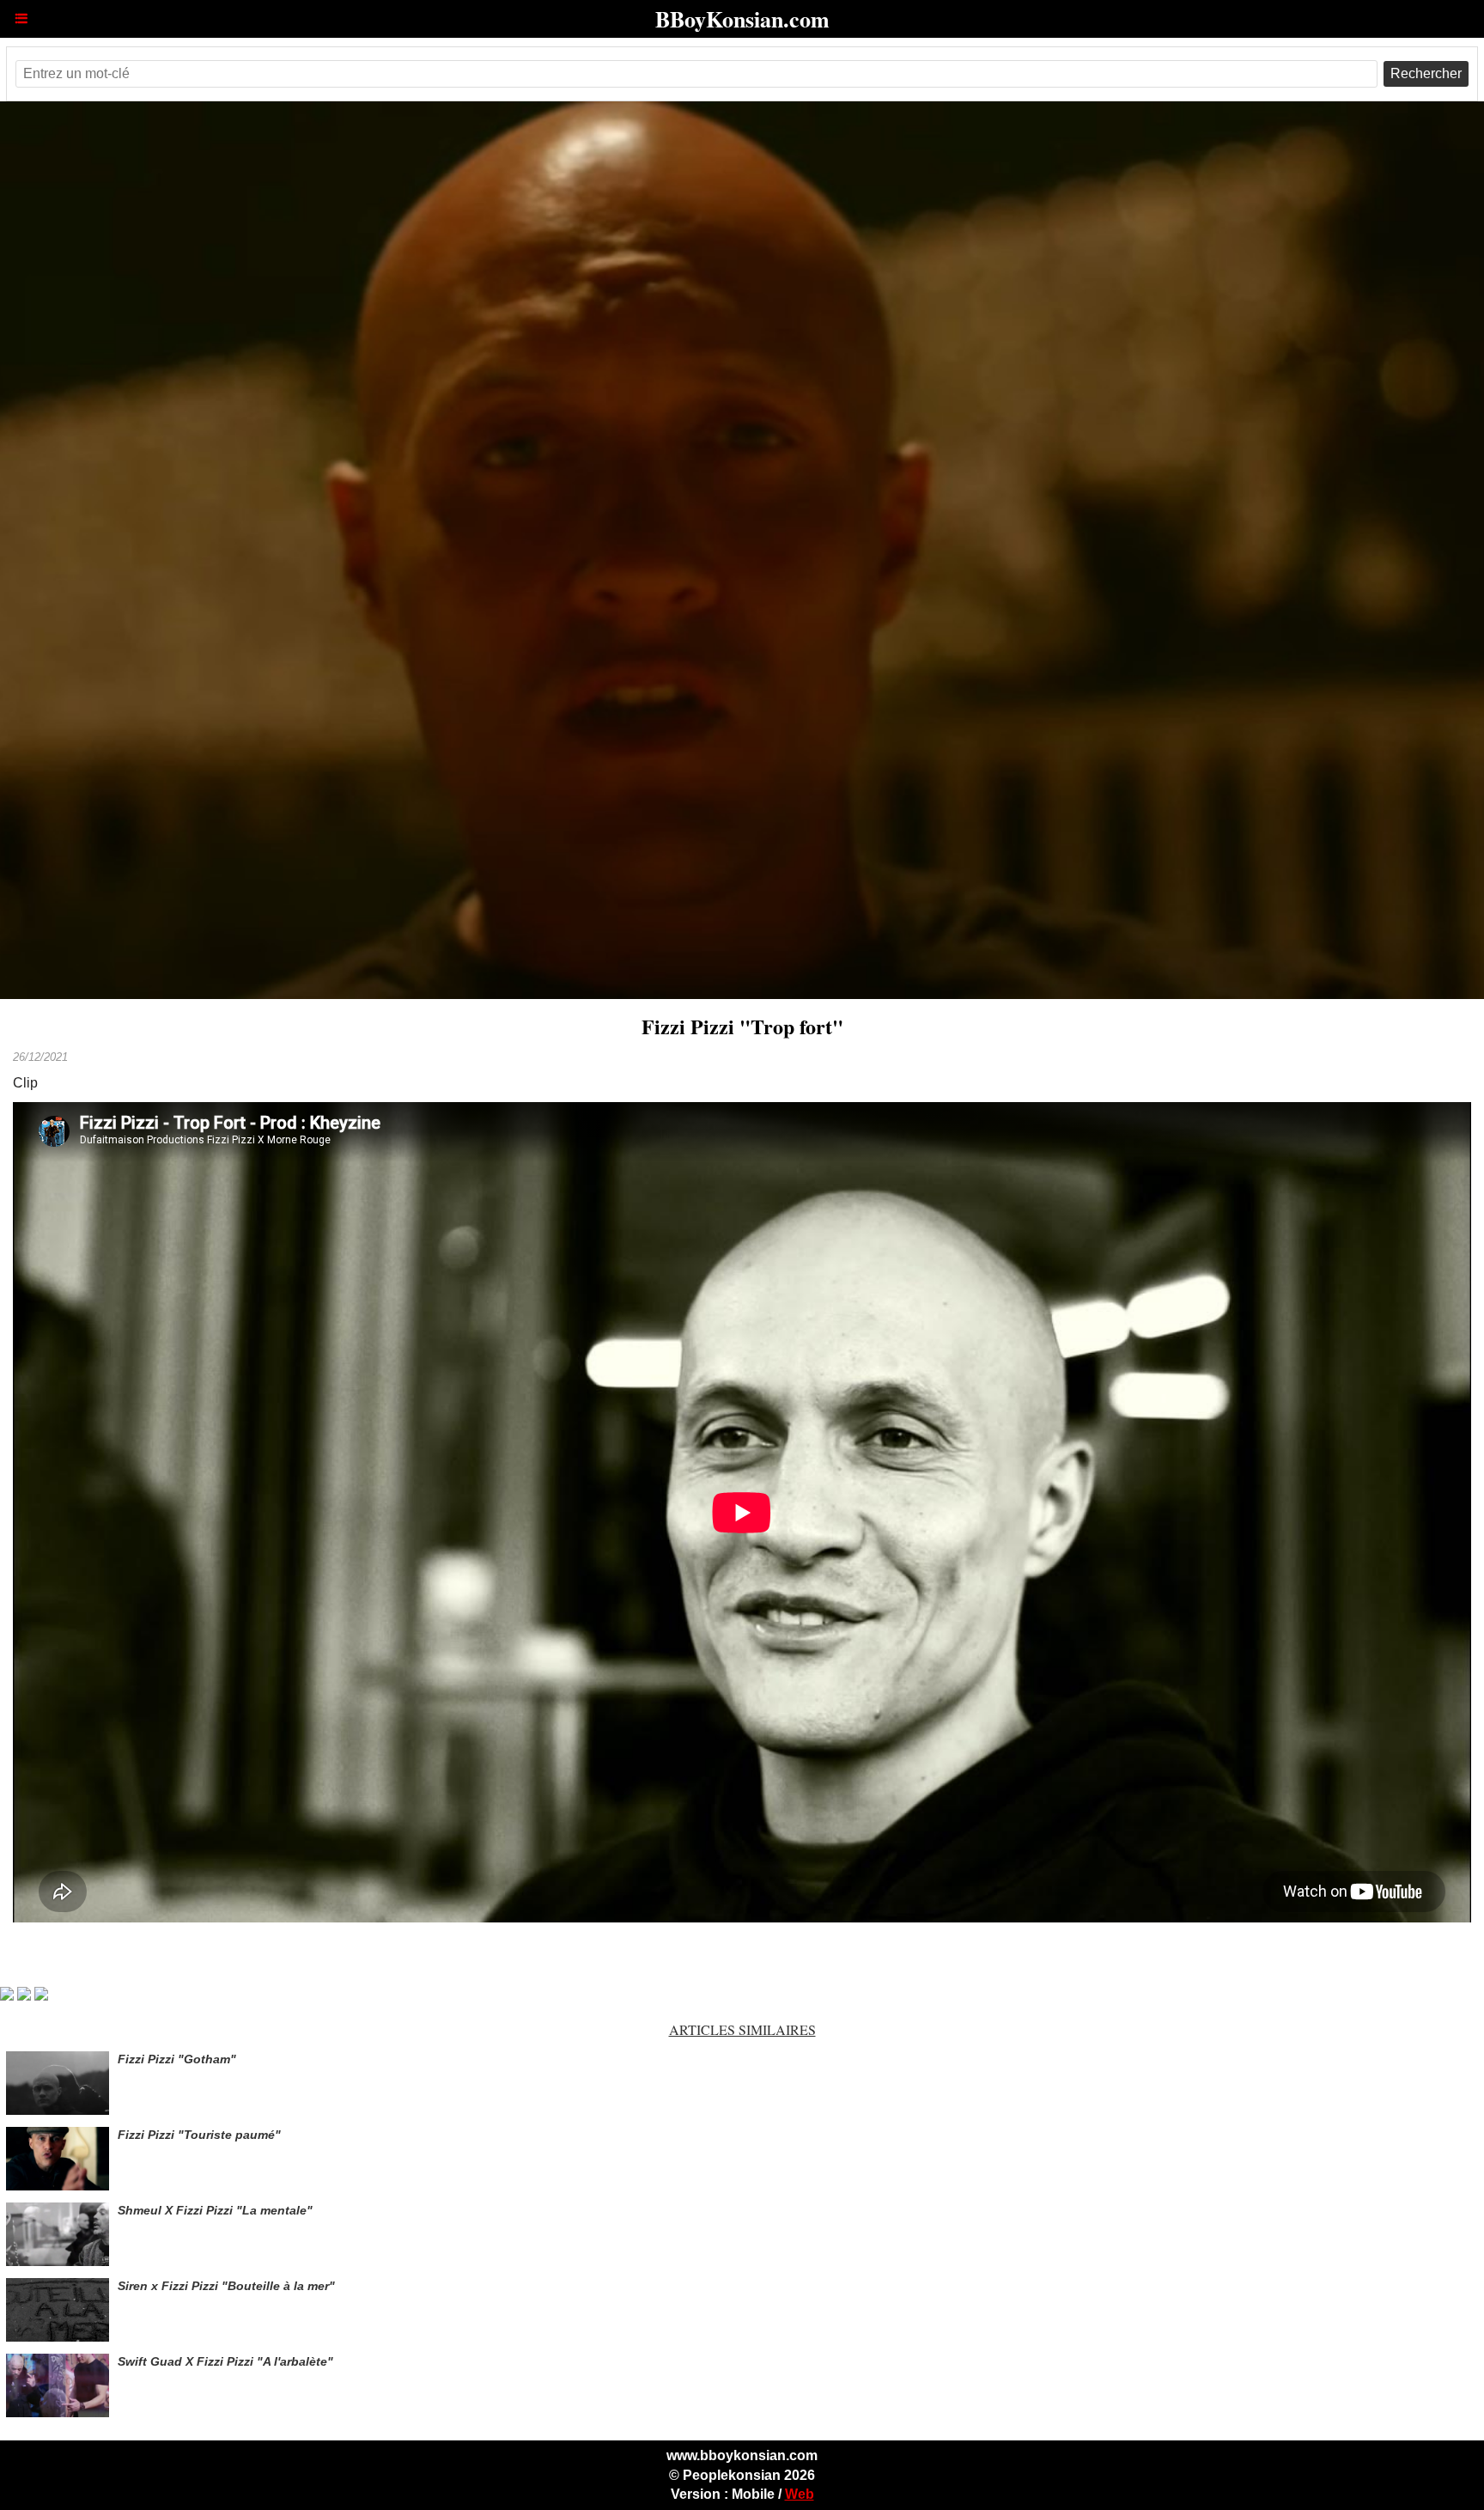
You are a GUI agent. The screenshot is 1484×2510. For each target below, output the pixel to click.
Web (800, 2494)
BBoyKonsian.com (742, 19)
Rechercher (1426, 73)
